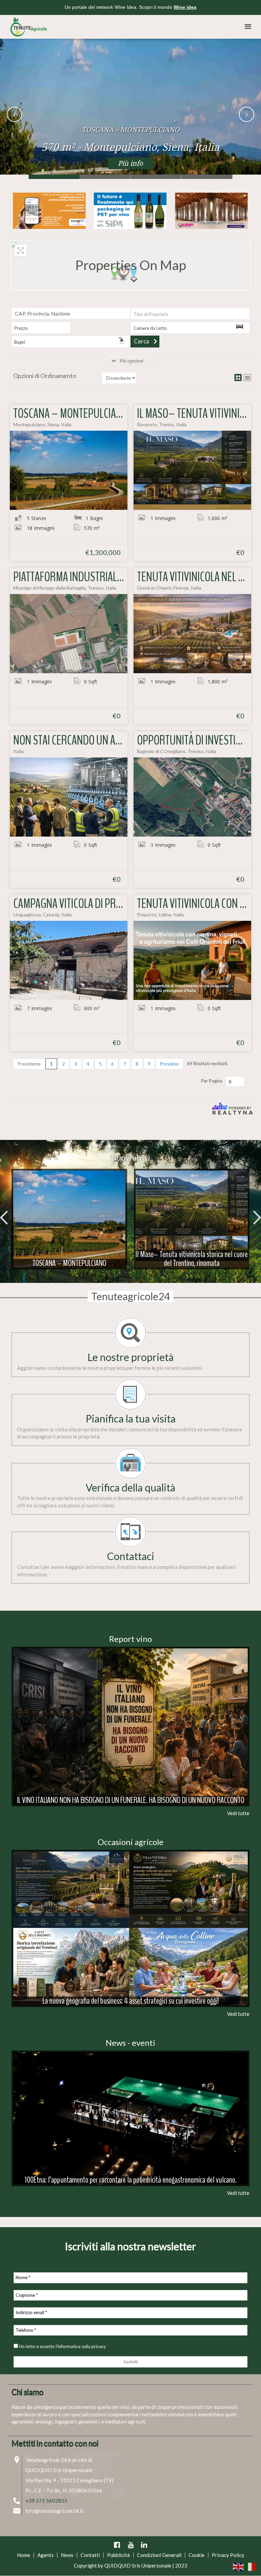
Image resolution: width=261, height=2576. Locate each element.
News (67, 2555)
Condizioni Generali (159, 2555)
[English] (239, 2566)
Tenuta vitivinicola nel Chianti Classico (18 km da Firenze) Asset (207, 177)
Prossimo (169, 1064)
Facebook (117, 2545)
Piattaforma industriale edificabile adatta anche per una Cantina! (156, 177)
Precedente (29, 1064)
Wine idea (185, 7)
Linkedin (144, 2545)
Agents (46, 2555)
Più (69, 1208)
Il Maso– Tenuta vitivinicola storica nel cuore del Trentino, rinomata (105, 177)
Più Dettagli (69, 470)
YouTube (130, 2545)
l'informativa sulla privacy (81, 2346)
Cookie (197, 2555)
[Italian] (250, 2566)
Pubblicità (118, 2555)
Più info (130, 163)
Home (24, 2555)
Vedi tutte (238, 1813)
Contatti (90, 2555)
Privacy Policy (228, 2555)
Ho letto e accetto (62, 2346)
